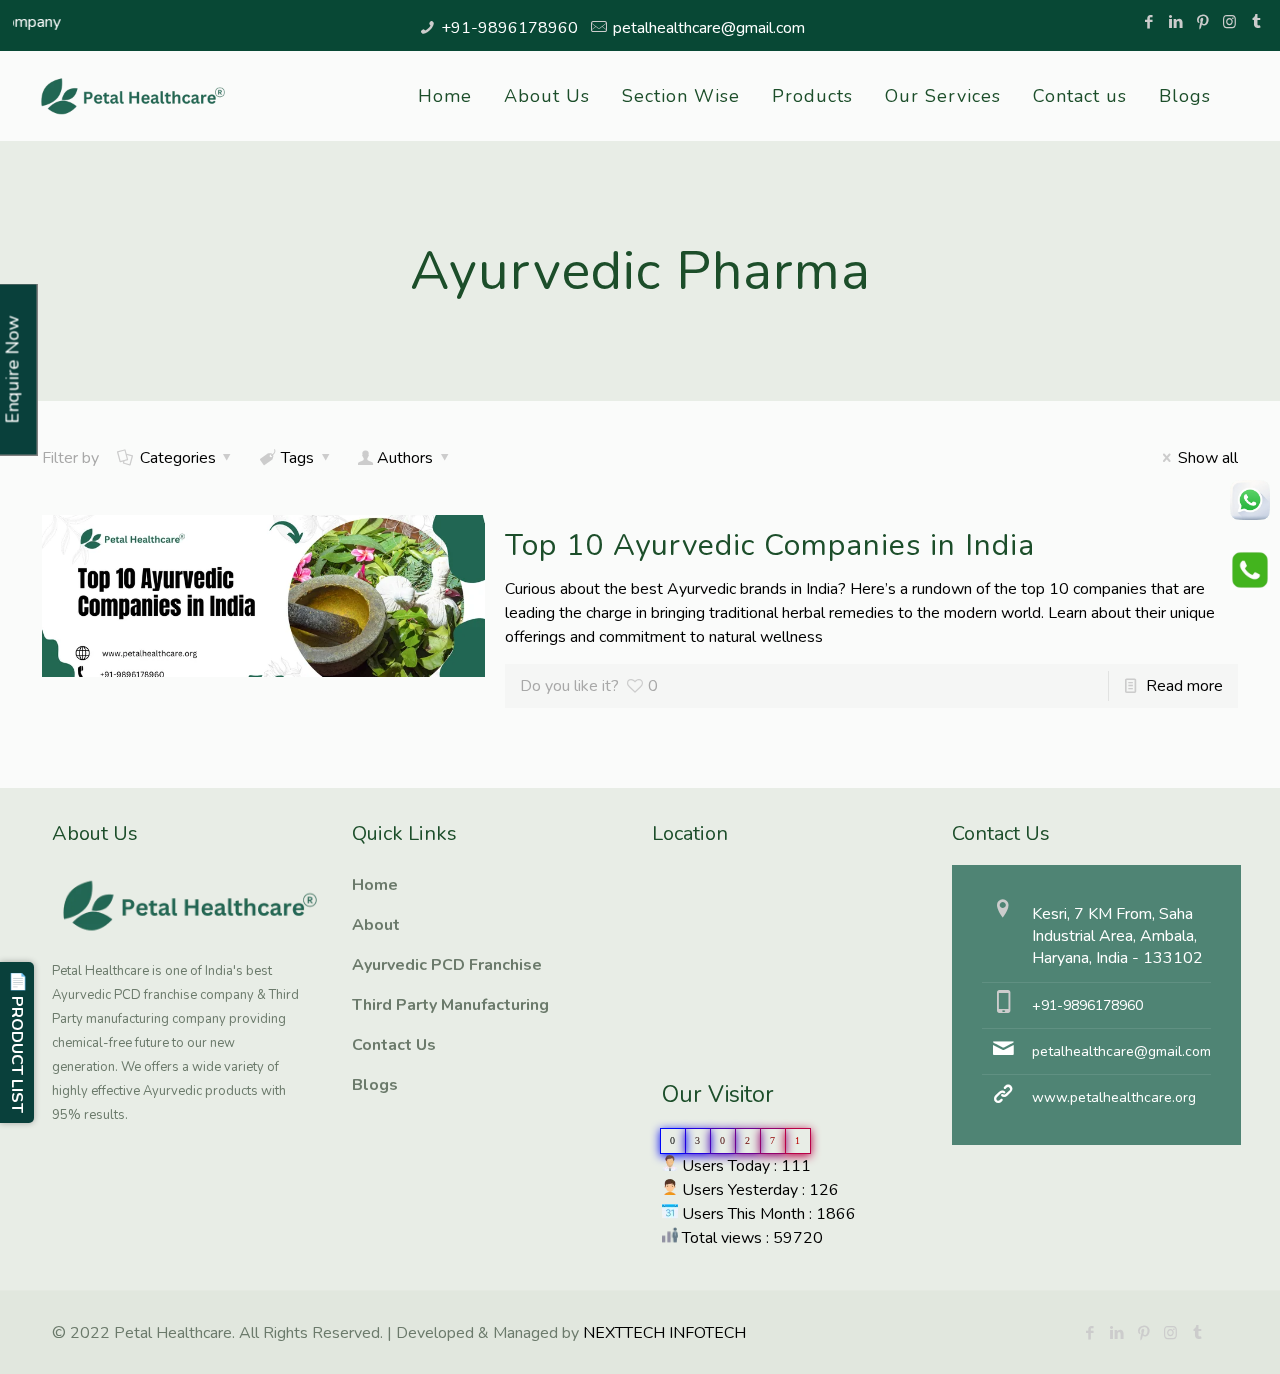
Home (375, 885)
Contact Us (394, 1045)
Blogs (375, 1085)
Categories (178, 458)
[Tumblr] (1256, 22)
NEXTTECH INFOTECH (662, 1333)
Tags (297, 458)
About (376, 925)
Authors (405, 458)
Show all (1207, 458)
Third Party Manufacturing (450, 1005)
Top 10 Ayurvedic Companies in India (770, 545)
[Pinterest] (1202, 22)
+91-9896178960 (509, 28)
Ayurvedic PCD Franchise (447, 965)
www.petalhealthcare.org (1114, 1097)
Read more (1184, 686)
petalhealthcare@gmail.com (709, 28)
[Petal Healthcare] (133, 96)
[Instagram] (1229, 22)
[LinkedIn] (1175, 22)
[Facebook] (1148, 22)
